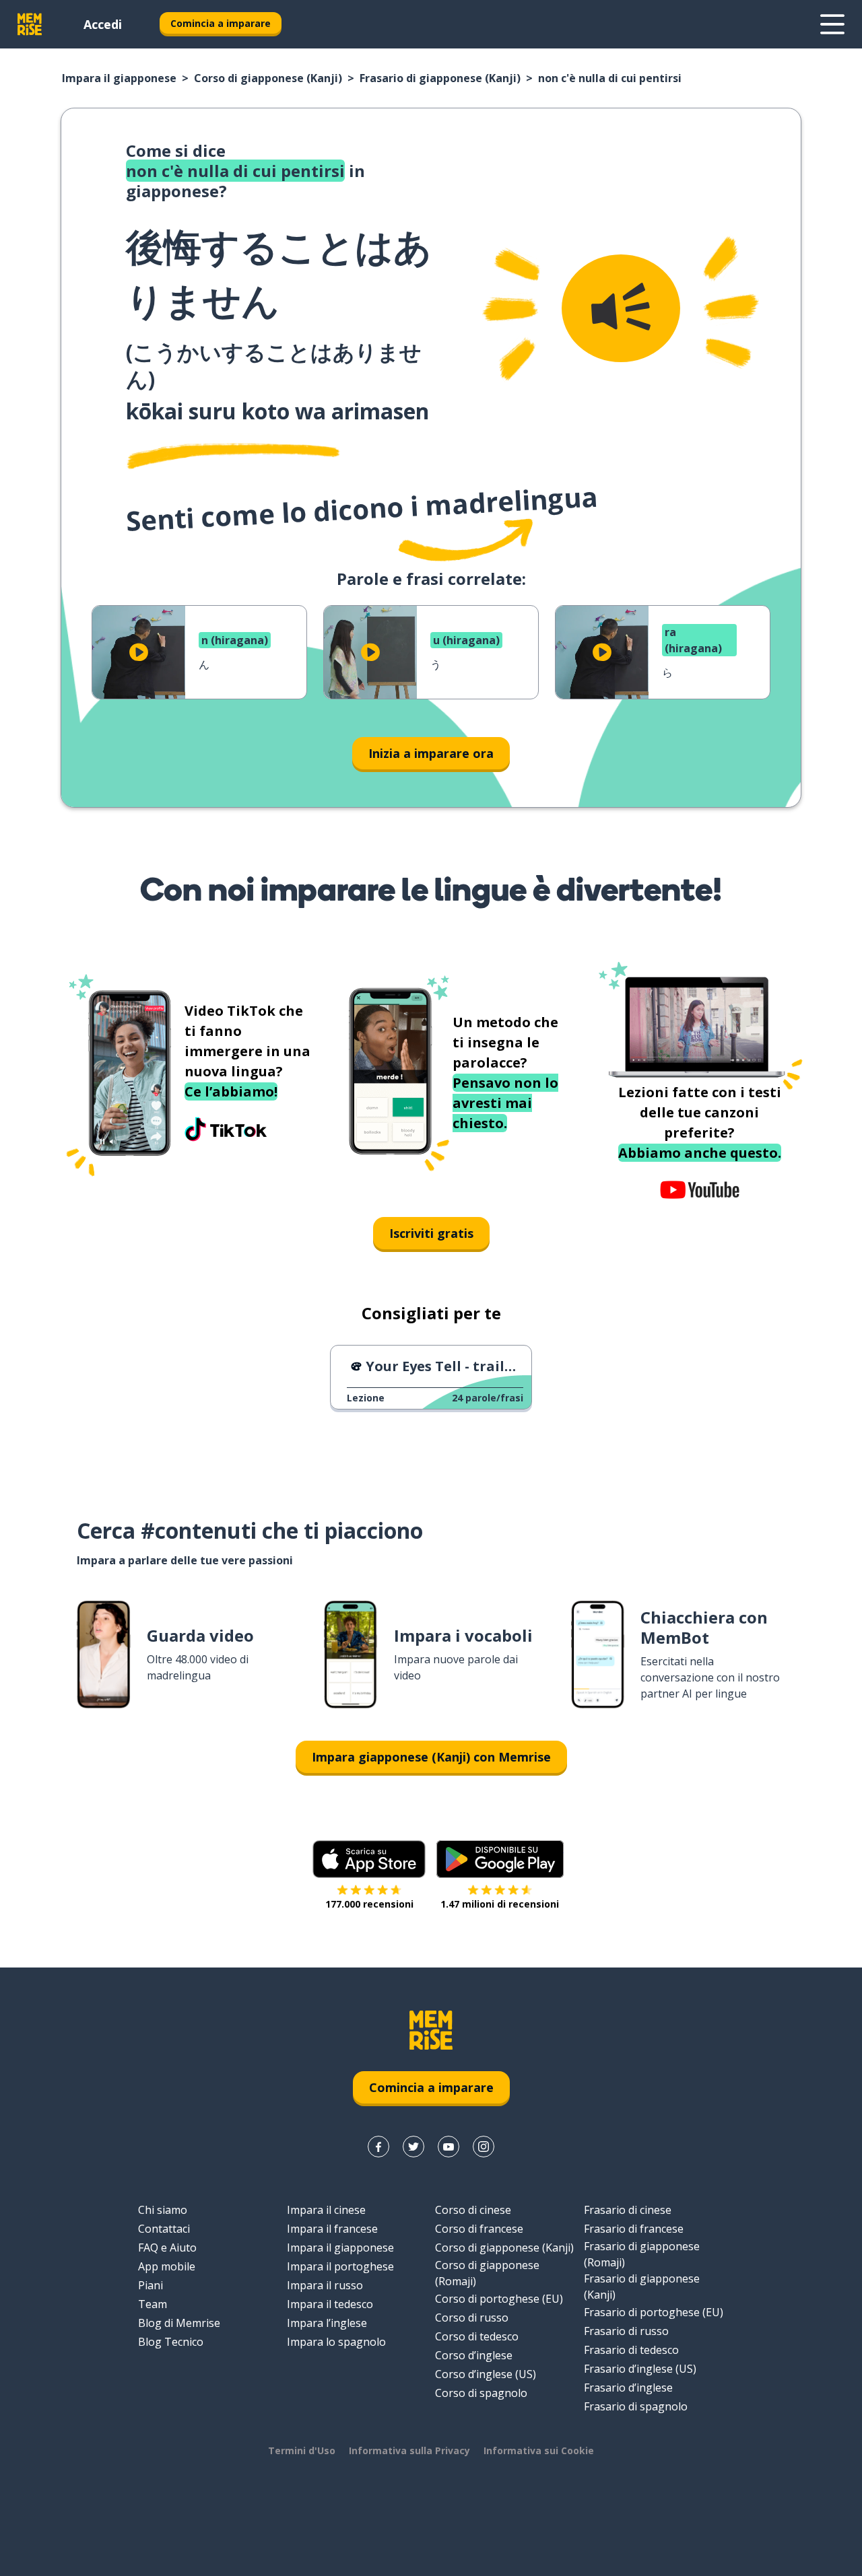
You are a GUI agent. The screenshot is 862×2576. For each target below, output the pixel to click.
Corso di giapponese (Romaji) (487, 2273)
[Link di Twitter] (413, 2147)
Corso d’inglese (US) (486, 2374)
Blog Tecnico (171, 2342)
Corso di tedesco (477, 2336)
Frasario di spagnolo (636, 2406)
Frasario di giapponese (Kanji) (440, 78)
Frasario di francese (634, 2229)
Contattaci (164, 2229)
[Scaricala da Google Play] (500, 1859)
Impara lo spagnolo (336, 2342)
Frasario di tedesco (631, 2350)
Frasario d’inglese (628, 2388)
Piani (151, 2285)
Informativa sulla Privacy (409, 2450)
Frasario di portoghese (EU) (654, 2312)
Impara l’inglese (327, 2323)
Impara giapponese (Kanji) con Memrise (431, 1757)
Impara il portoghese (340, 2266)
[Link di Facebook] (378, 2147)
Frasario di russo (626, 2331)
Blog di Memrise (179, 2323)
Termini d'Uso (302, 2450)
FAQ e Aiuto (167, 2248)
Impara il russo (325, 2285)
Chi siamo (163, 2210)
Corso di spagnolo (481, 2393)
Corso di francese (479, 2229)
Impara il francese (332, 2229)
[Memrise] (30, 24)
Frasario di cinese (628, 2210)
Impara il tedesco (330, 2304)
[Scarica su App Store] (369, 1859)
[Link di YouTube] (449, 2147)
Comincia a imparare (221, 23)
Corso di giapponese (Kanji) (268, 78)
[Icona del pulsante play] (139, 652)
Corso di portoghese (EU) (499, 2299)
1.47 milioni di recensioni (500, 1904)
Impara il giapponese (119, 78)
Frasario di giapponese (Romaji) (642, 2254)
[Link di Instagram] (484, 2147)
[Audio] (621, 308)
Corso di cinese (473, 2210)
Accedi (103, 24)
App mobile (167, 2266)
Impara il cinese (326, 2210)
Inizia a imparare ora (431, 753)
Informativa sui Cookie (539, 2450)
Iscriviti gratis (431, 1233)
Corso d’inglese (474, 2355)
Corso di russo (472, 2318)
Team (153, 2304)
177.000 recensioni (369, 1904)
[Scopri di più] (832, 24)
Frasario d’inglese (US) (640, 2369)
